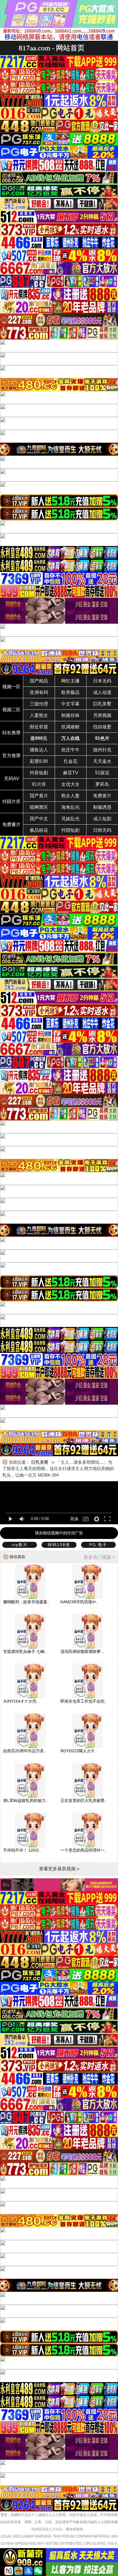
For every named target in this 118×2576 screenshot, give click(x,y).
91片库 (39, 784)
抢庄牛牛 (70, 750)
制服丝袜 (70, 715)
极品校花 (39, 830)
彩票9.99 (39, 761)
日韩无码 (102, 830)
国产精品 (39, 681)
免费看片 (11, 824)
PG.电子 (98, 1545)
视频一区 (11, 687)
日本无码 (102, 681)
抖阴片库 (11, 801)
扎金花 (70, 761)
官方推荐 (11, 756)
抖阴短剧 (70, 830)
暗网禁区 (39, 807)
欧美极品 (70, 692)
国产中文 (39, 819)
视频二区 (11, 710)
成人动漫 (102, 692)
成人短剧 (102, 819)
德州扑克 (102, 750)
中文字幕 (70, 704)
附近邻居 (39, 727)
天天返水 (102, 761)
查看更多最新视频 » (59, 1869)
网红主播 (70, 681)
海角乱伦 (70, 807)
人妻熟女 (39, 715)
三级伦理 (39, 704)
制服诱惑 (102, 807)
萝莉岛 (102, 784)
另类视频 (102, 715)
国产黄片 (39, 796)
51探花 (102, 773)
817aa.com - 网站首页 (52, 48)
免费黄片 (102, 796)
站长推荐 (11, 733)
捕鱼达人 (39, 750)
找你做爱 (102, 727)
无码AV (12, 779)
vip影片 (20, 1545)
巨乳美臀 (102, 704)
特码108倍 (59, 1545)
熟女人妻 (70, 796)
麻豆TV (71, 773)
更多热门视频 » (99, 1557)
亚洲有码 (39, 692)
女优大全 (70, 784)
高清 (74, 1519)
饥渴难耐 (70, 727)
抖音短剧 (39, 773)
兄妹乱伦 (70, 819)
